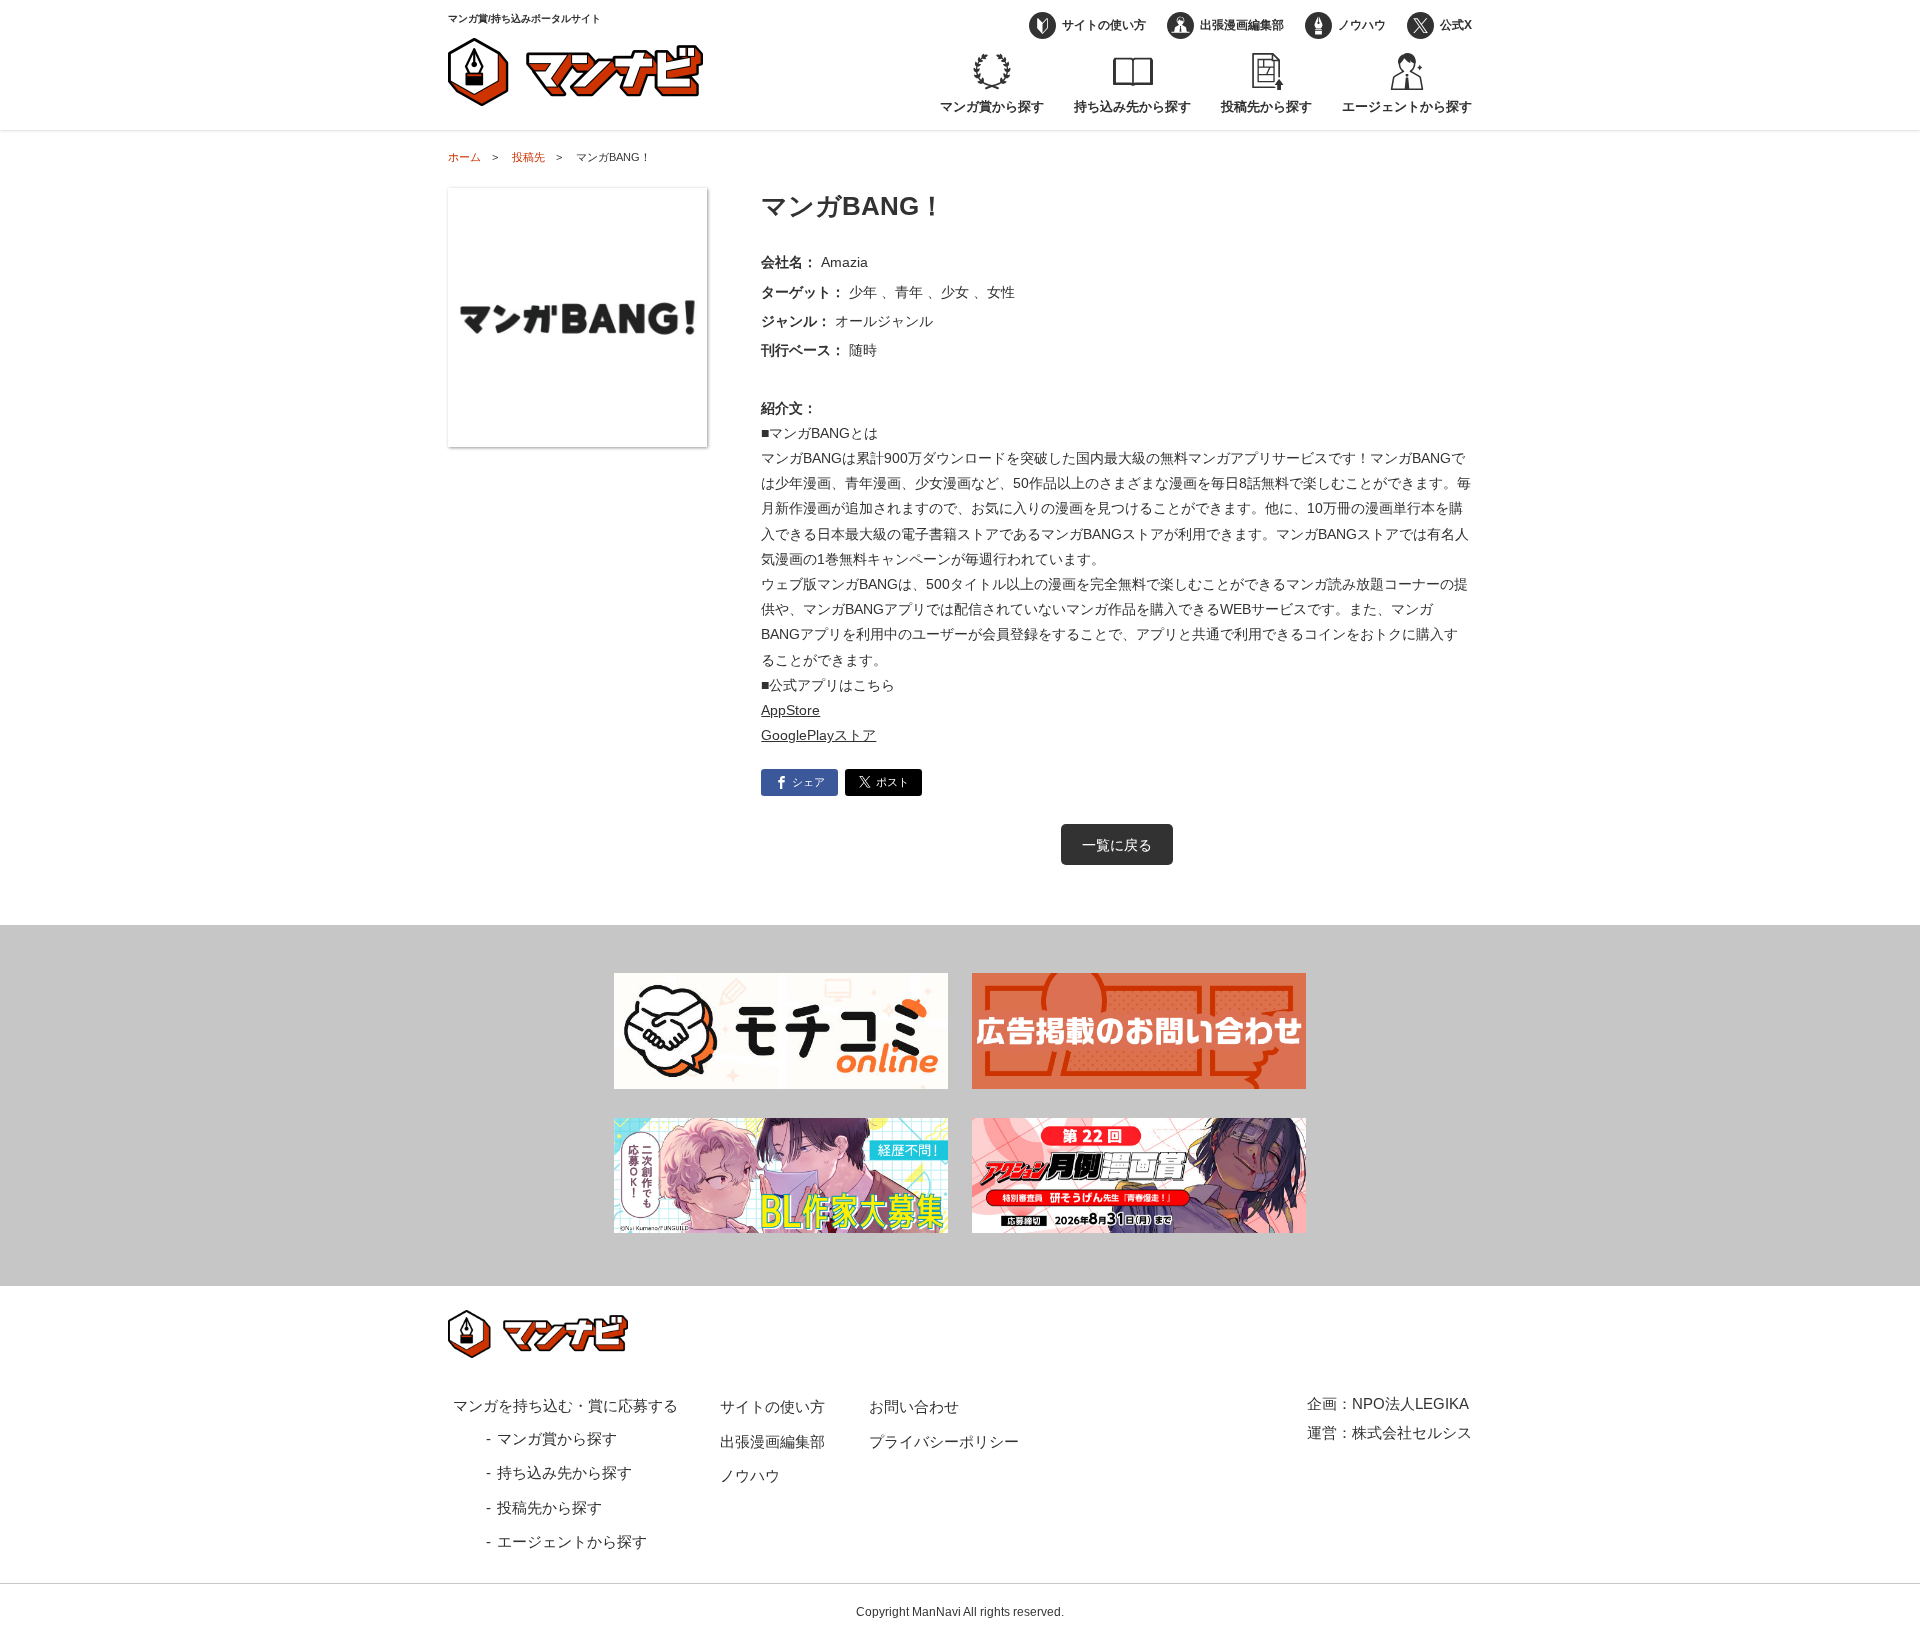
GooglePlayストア (818, 735)
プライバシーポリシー (944, 1441)
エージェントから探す (1407, 106)
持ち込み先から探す (1132, 106)
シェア (808, 782)
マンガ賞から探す (992, 106)
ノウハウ (1362, 25)
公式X (1456, 25)
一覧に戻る (1117, 845)
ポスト (892, 782)
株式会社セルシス (1412, 1432)
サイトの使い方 (1104, 25)
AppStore (790, 710)
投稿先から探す (1266, 106)
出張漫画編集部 (1242, 25)
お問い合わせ (914, 1406)
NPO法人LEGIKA (1410, 1403)
